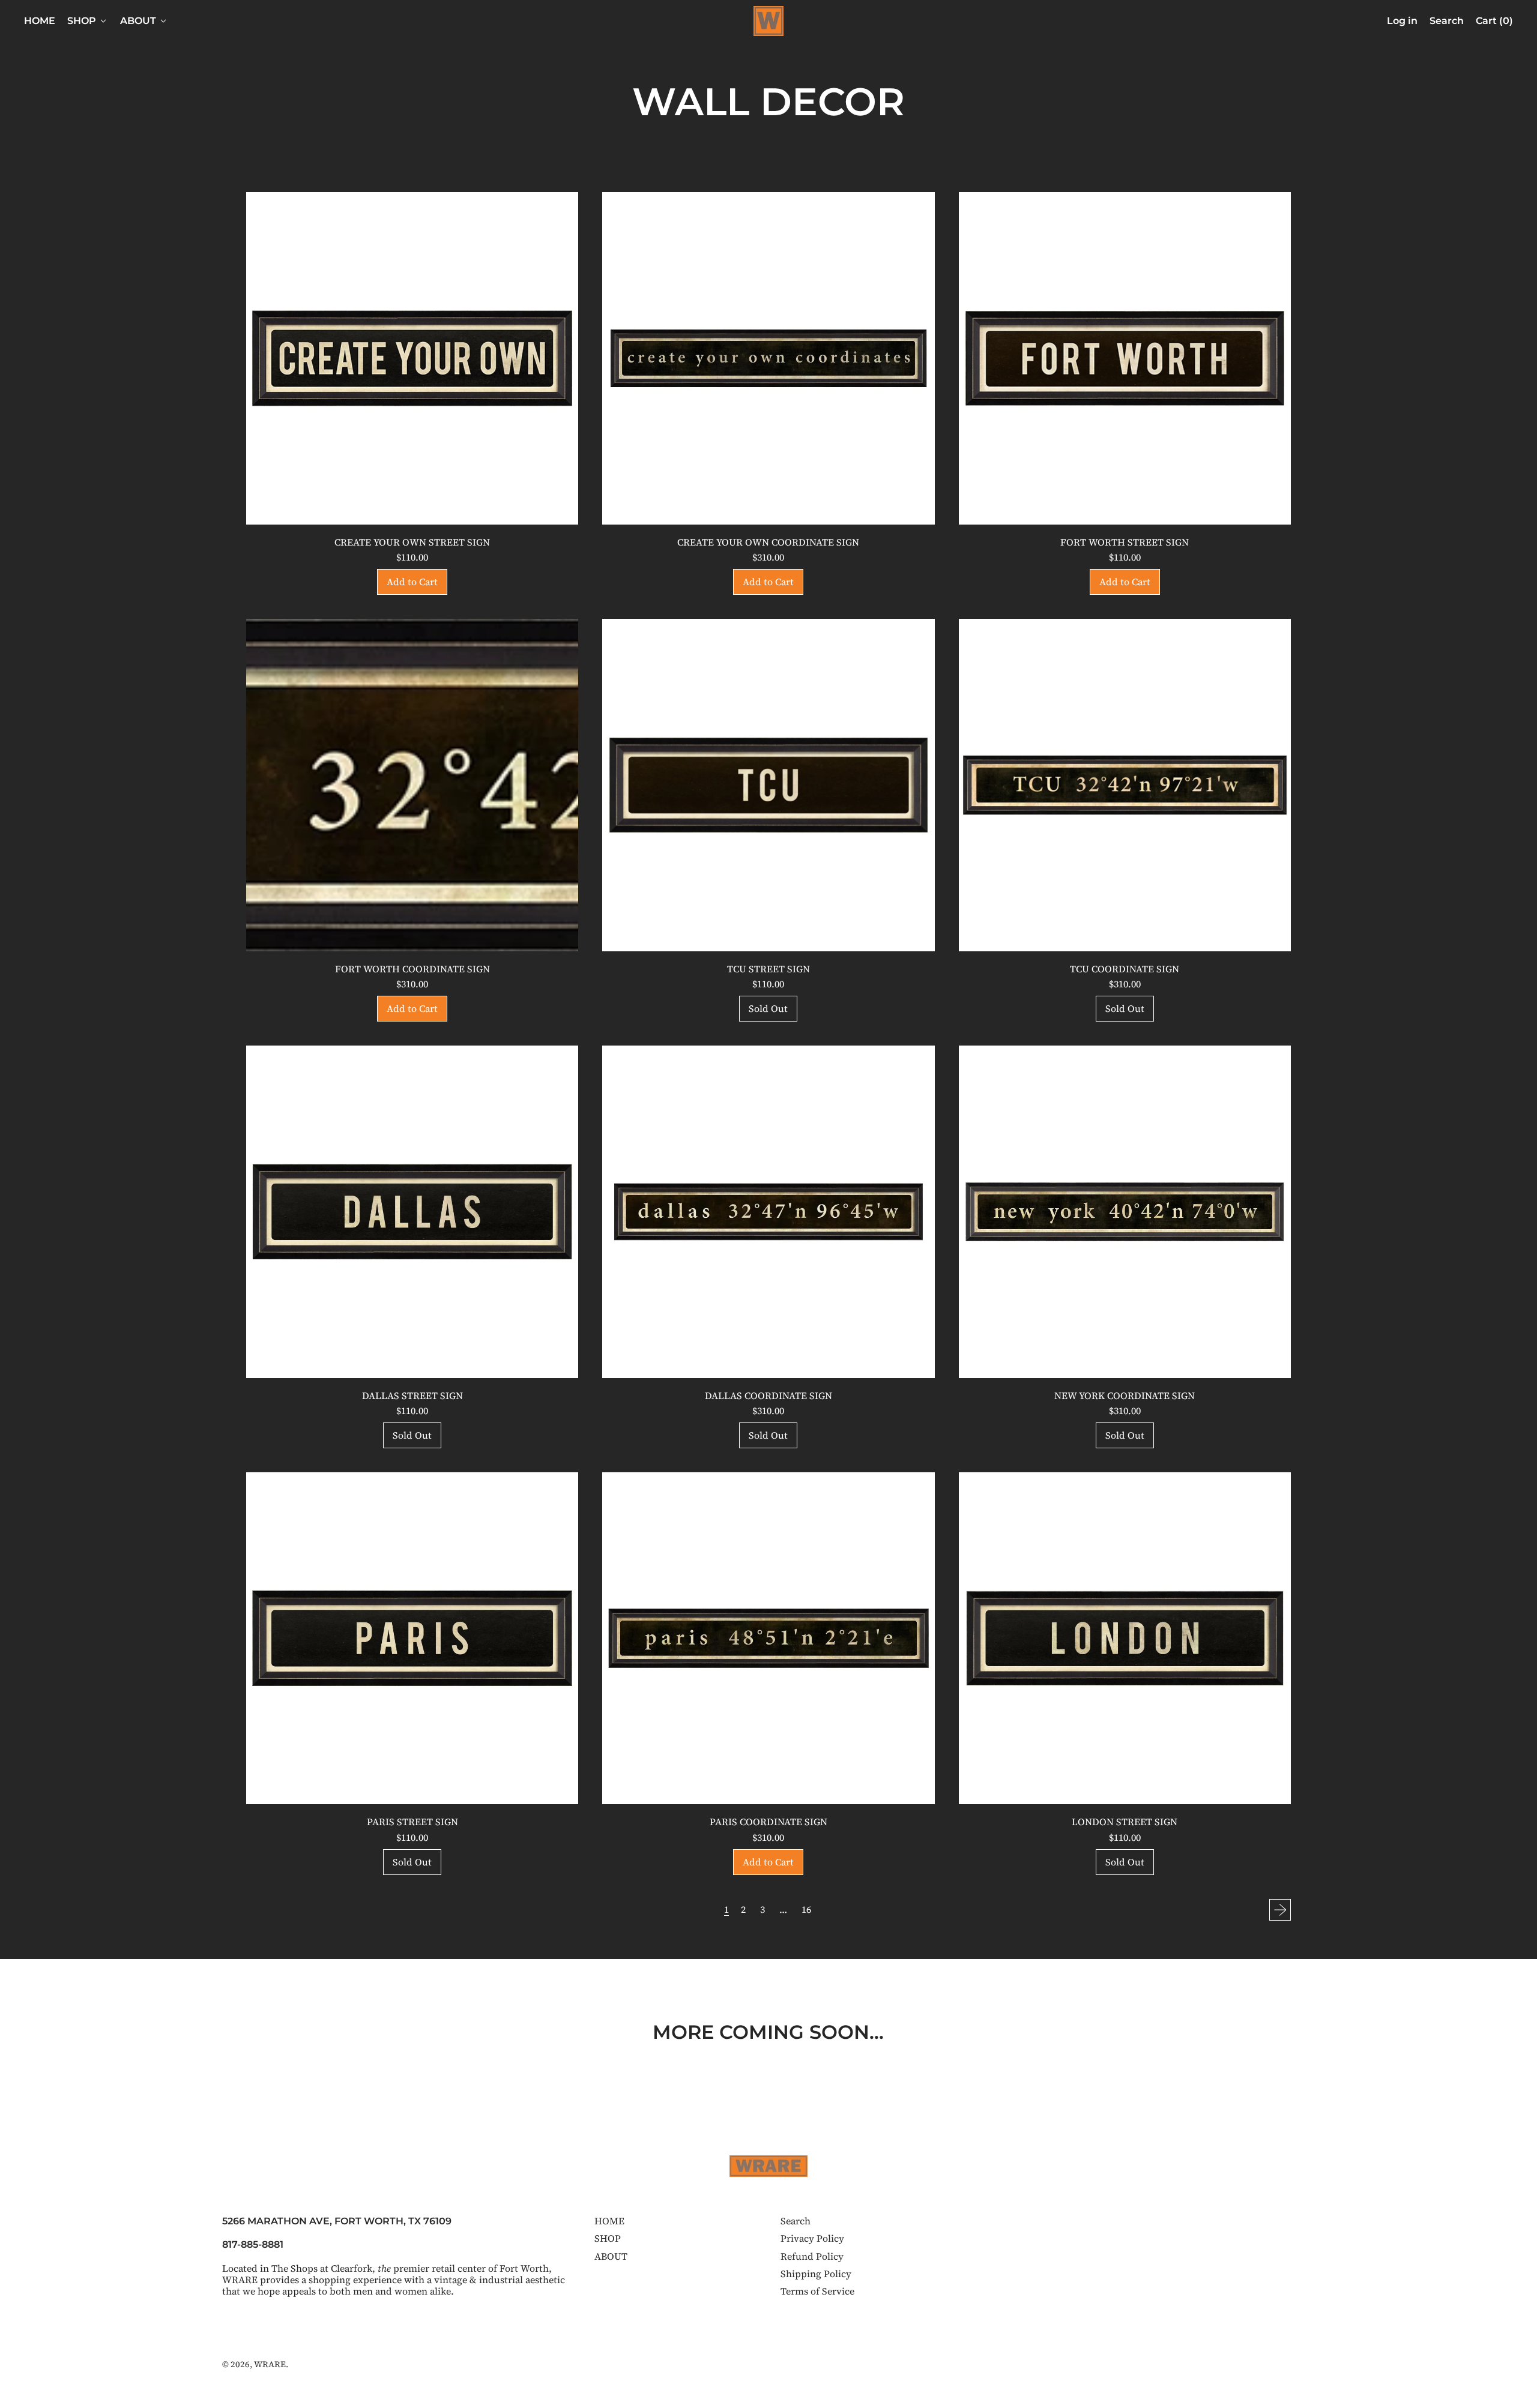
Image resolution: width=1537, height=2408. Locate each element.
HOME (40, 21)
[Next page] (1280, 1910)
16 (806, 1909)
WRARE (270, 2364)
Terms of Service (817, 2291)
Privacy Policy (812, 2238)
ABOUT (611, 2256)
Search (796, 2221)
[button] (1447, 21)
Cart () (1494, 23)
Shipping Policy (816, 2274)
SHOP (608, 2238)
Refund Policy (812, 2256)
